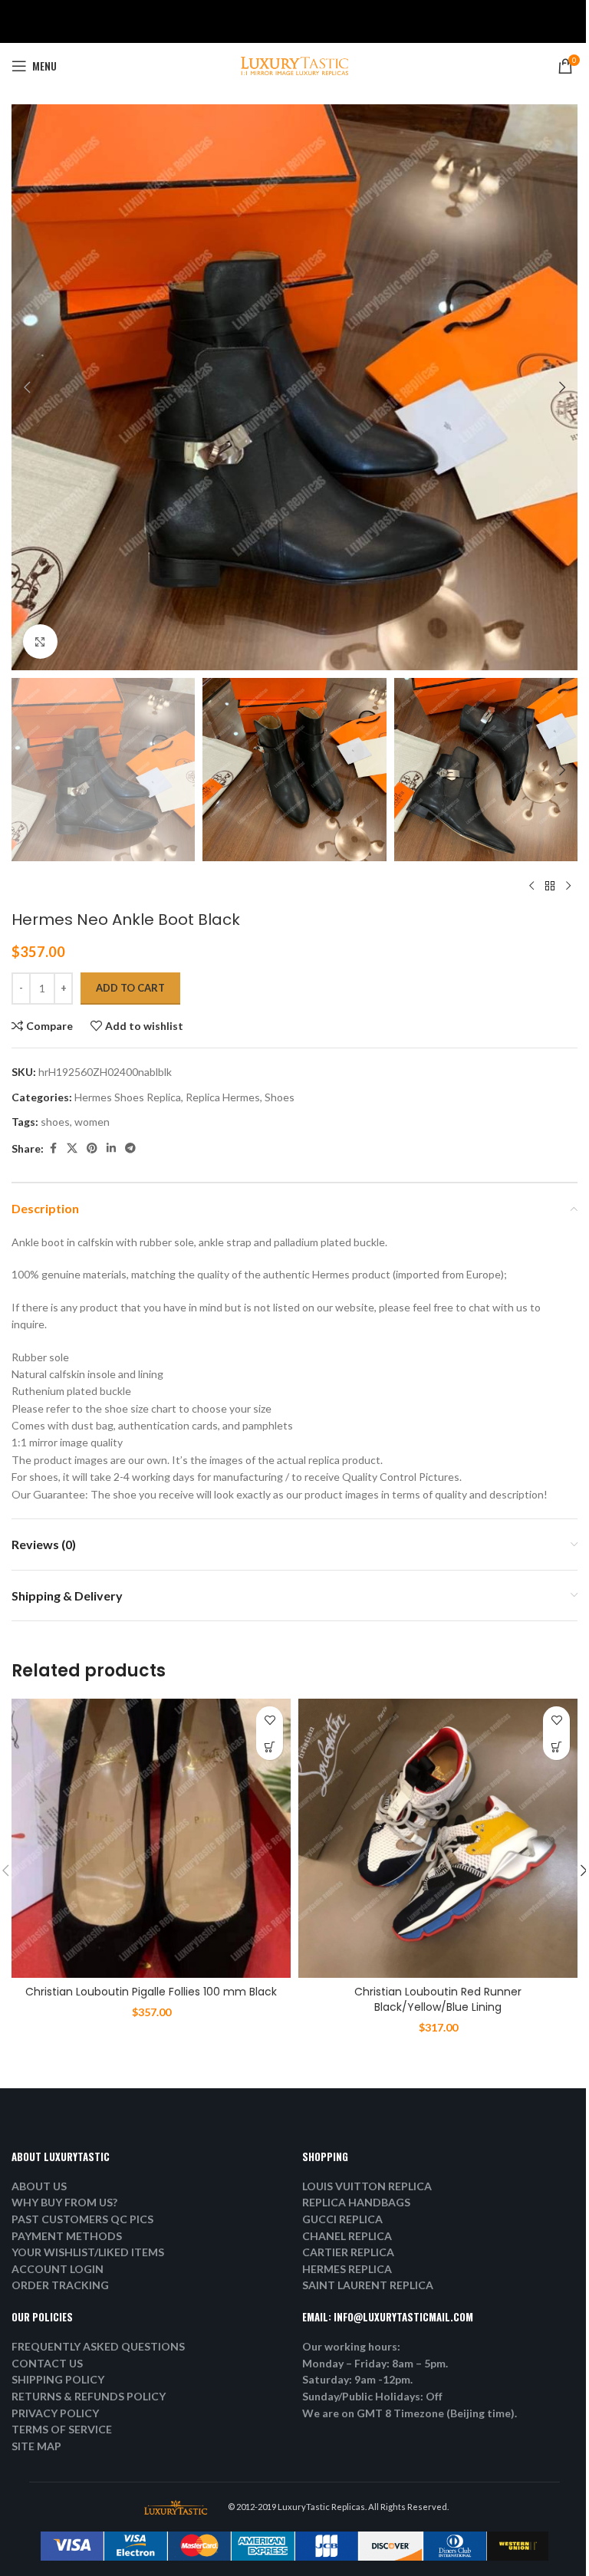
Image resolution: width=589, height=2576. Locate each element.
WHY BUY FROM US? (64, 2202)
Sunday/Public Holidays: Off (372, 2396)
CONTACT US (47, 2363)
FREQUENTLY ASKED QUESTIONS (98, 2346)
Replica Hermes (223, 1097)
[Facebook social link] (53, 1148)
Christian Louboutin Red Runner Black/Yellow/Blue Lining (438, 1999)
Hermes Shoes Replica (128, 1097)
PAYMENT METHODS (67, 2236)
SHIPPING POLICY (58, 2379)
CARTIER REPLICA (348, 2252)
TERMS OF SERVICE (62, 2429)
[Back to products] (550, 886)
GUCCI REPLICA (342, 2219)
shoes (55, 1122)
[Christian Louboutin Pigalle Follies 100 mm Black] (151, 1838)
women (92, 1122)
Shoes (280, 1097)
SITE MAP (36, 2446)
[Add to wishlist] (270, 1720)
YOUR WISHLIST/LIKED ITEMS (88, 2252)
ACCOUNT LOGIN (58, 2269)
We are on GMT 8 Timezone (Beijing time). (410, 2413)
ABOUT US (39, 2186)
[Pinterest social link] (92, 1148)
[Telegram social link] (130, 1148)
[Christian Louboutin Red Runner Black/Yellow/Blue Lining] (438, 1838)
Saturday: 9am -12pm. (357, 2379)
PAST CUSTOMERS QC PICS (82, 2219)
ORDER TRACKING (60, 2285)
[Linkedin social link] (111, 1148)
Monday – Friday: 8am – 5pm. (375, 2363)
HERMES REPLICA (347, 2269)
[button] (27, 387)
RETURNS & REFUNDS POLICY (89, 2396)
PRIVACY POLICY (55, 2413)
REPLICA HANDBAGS (356, 2202)
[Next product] (568, 886)
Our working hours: (351, 2346)
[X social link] (72, 1148)
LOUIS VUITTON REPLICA (367, 2186)
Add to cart (130, 988)
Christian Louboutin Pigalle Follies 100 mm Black (151, 1992)
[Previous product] (531, 886)
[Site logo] (294, 65)
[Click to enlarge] (40, 642)
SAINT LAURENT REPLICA (368, 2285)
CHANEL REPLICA (347, 2236)
